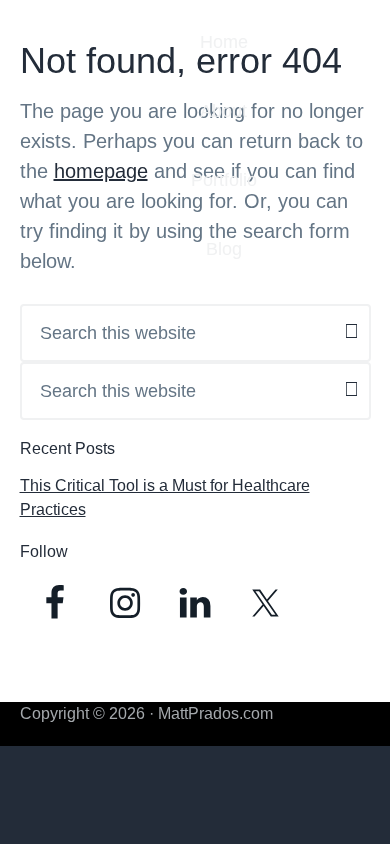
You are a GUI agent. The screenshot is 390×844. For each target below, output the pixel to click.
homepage (101, 171)
